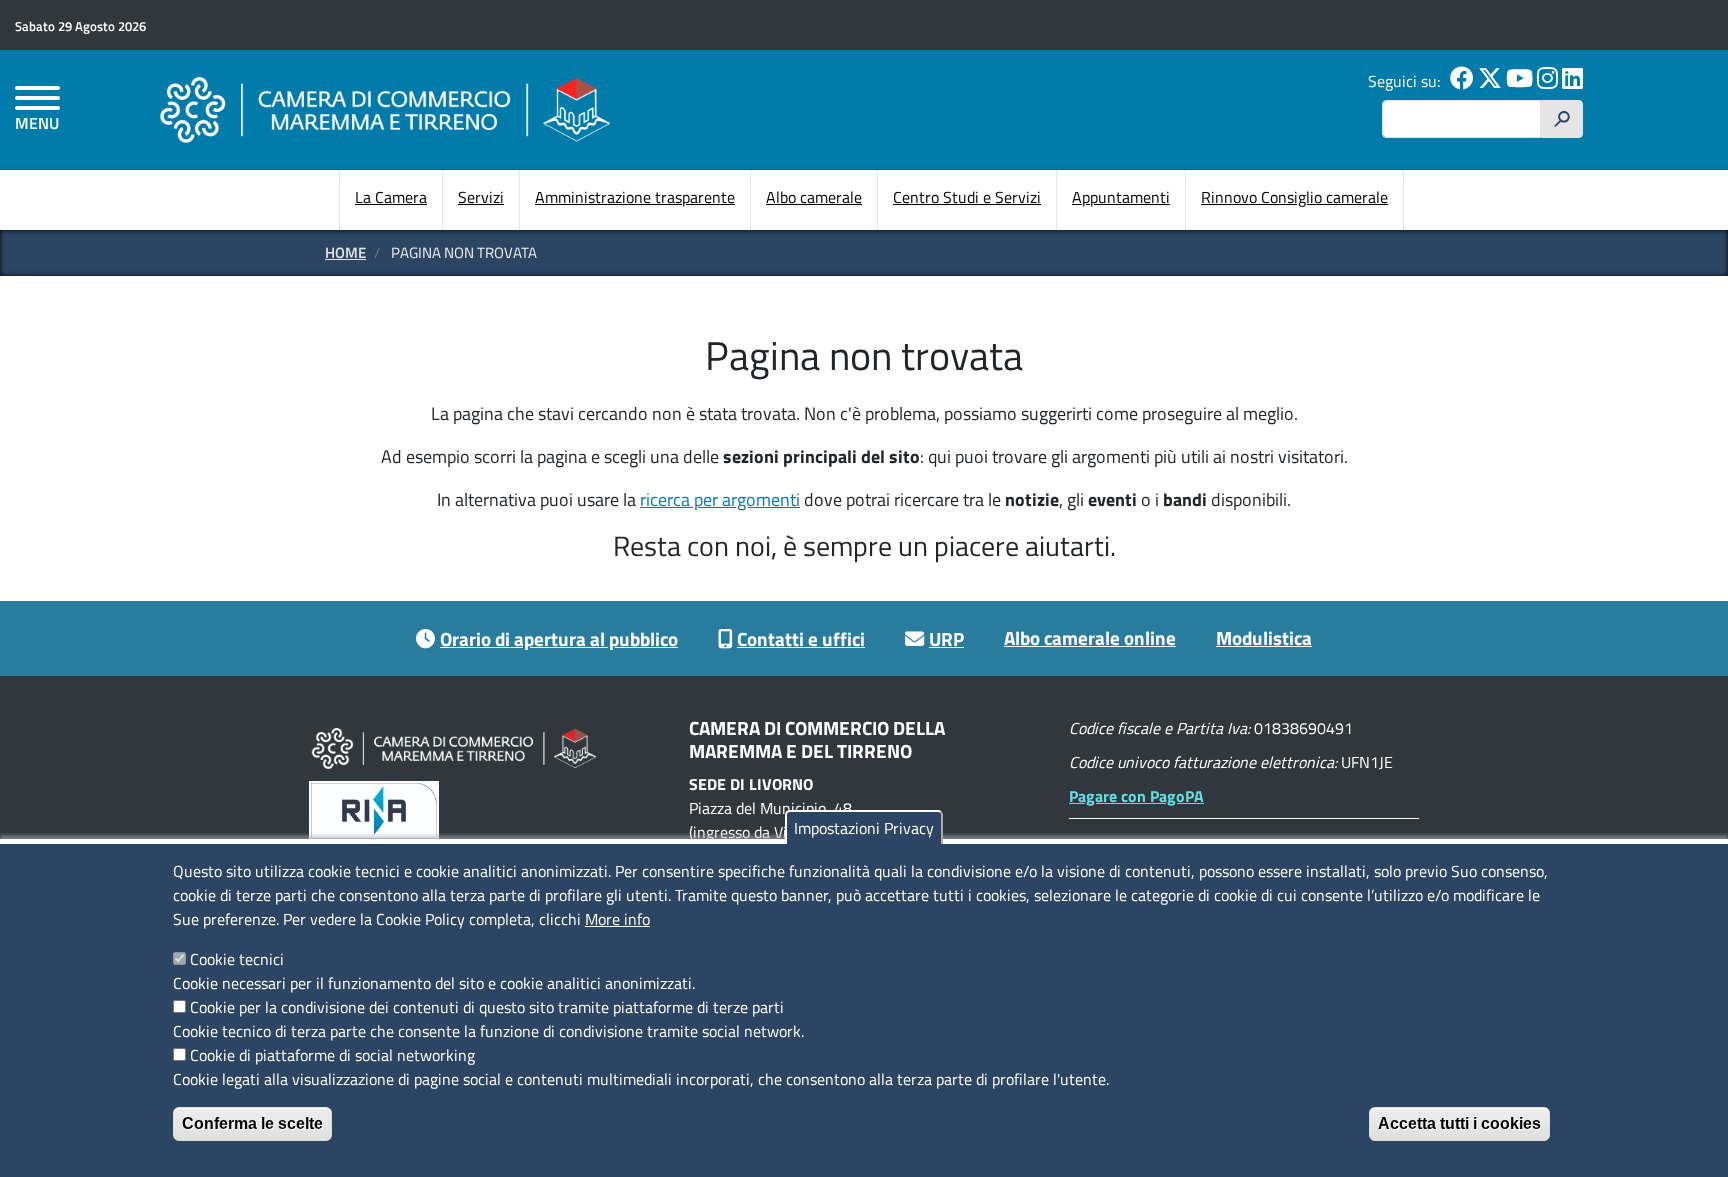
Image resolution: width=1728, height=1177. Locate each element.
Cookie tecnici (237, 959)
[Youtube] (1519, 81)
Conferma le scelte (252, 1123)
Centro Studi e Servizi (967, 197)
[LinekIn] (1572, 81)
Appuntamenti (1121, 197)
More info (617, 919)
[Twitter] (1490, 81)
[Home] (385, 109)
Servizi (481, 197)
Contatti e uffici (801, 638)
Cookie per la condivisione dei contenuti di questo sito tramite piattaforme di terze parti (487, 1007)
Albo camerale (814, 197)
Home (345, 252)
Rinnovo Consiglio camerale (1294, 197)
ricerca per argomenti (720, 499)
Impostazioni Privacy (864, 828)
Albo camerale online (1090, 637)
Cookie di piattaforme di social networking (332, 1055)
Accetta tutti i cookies (1459, 1123)
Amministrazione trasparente (635, 197)
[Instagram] (1547, 81)
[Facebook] (1462, 81)
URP (946, 638)
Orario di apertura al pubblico (559, 638)
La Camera (391, 197)
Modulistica (1264, 637)
